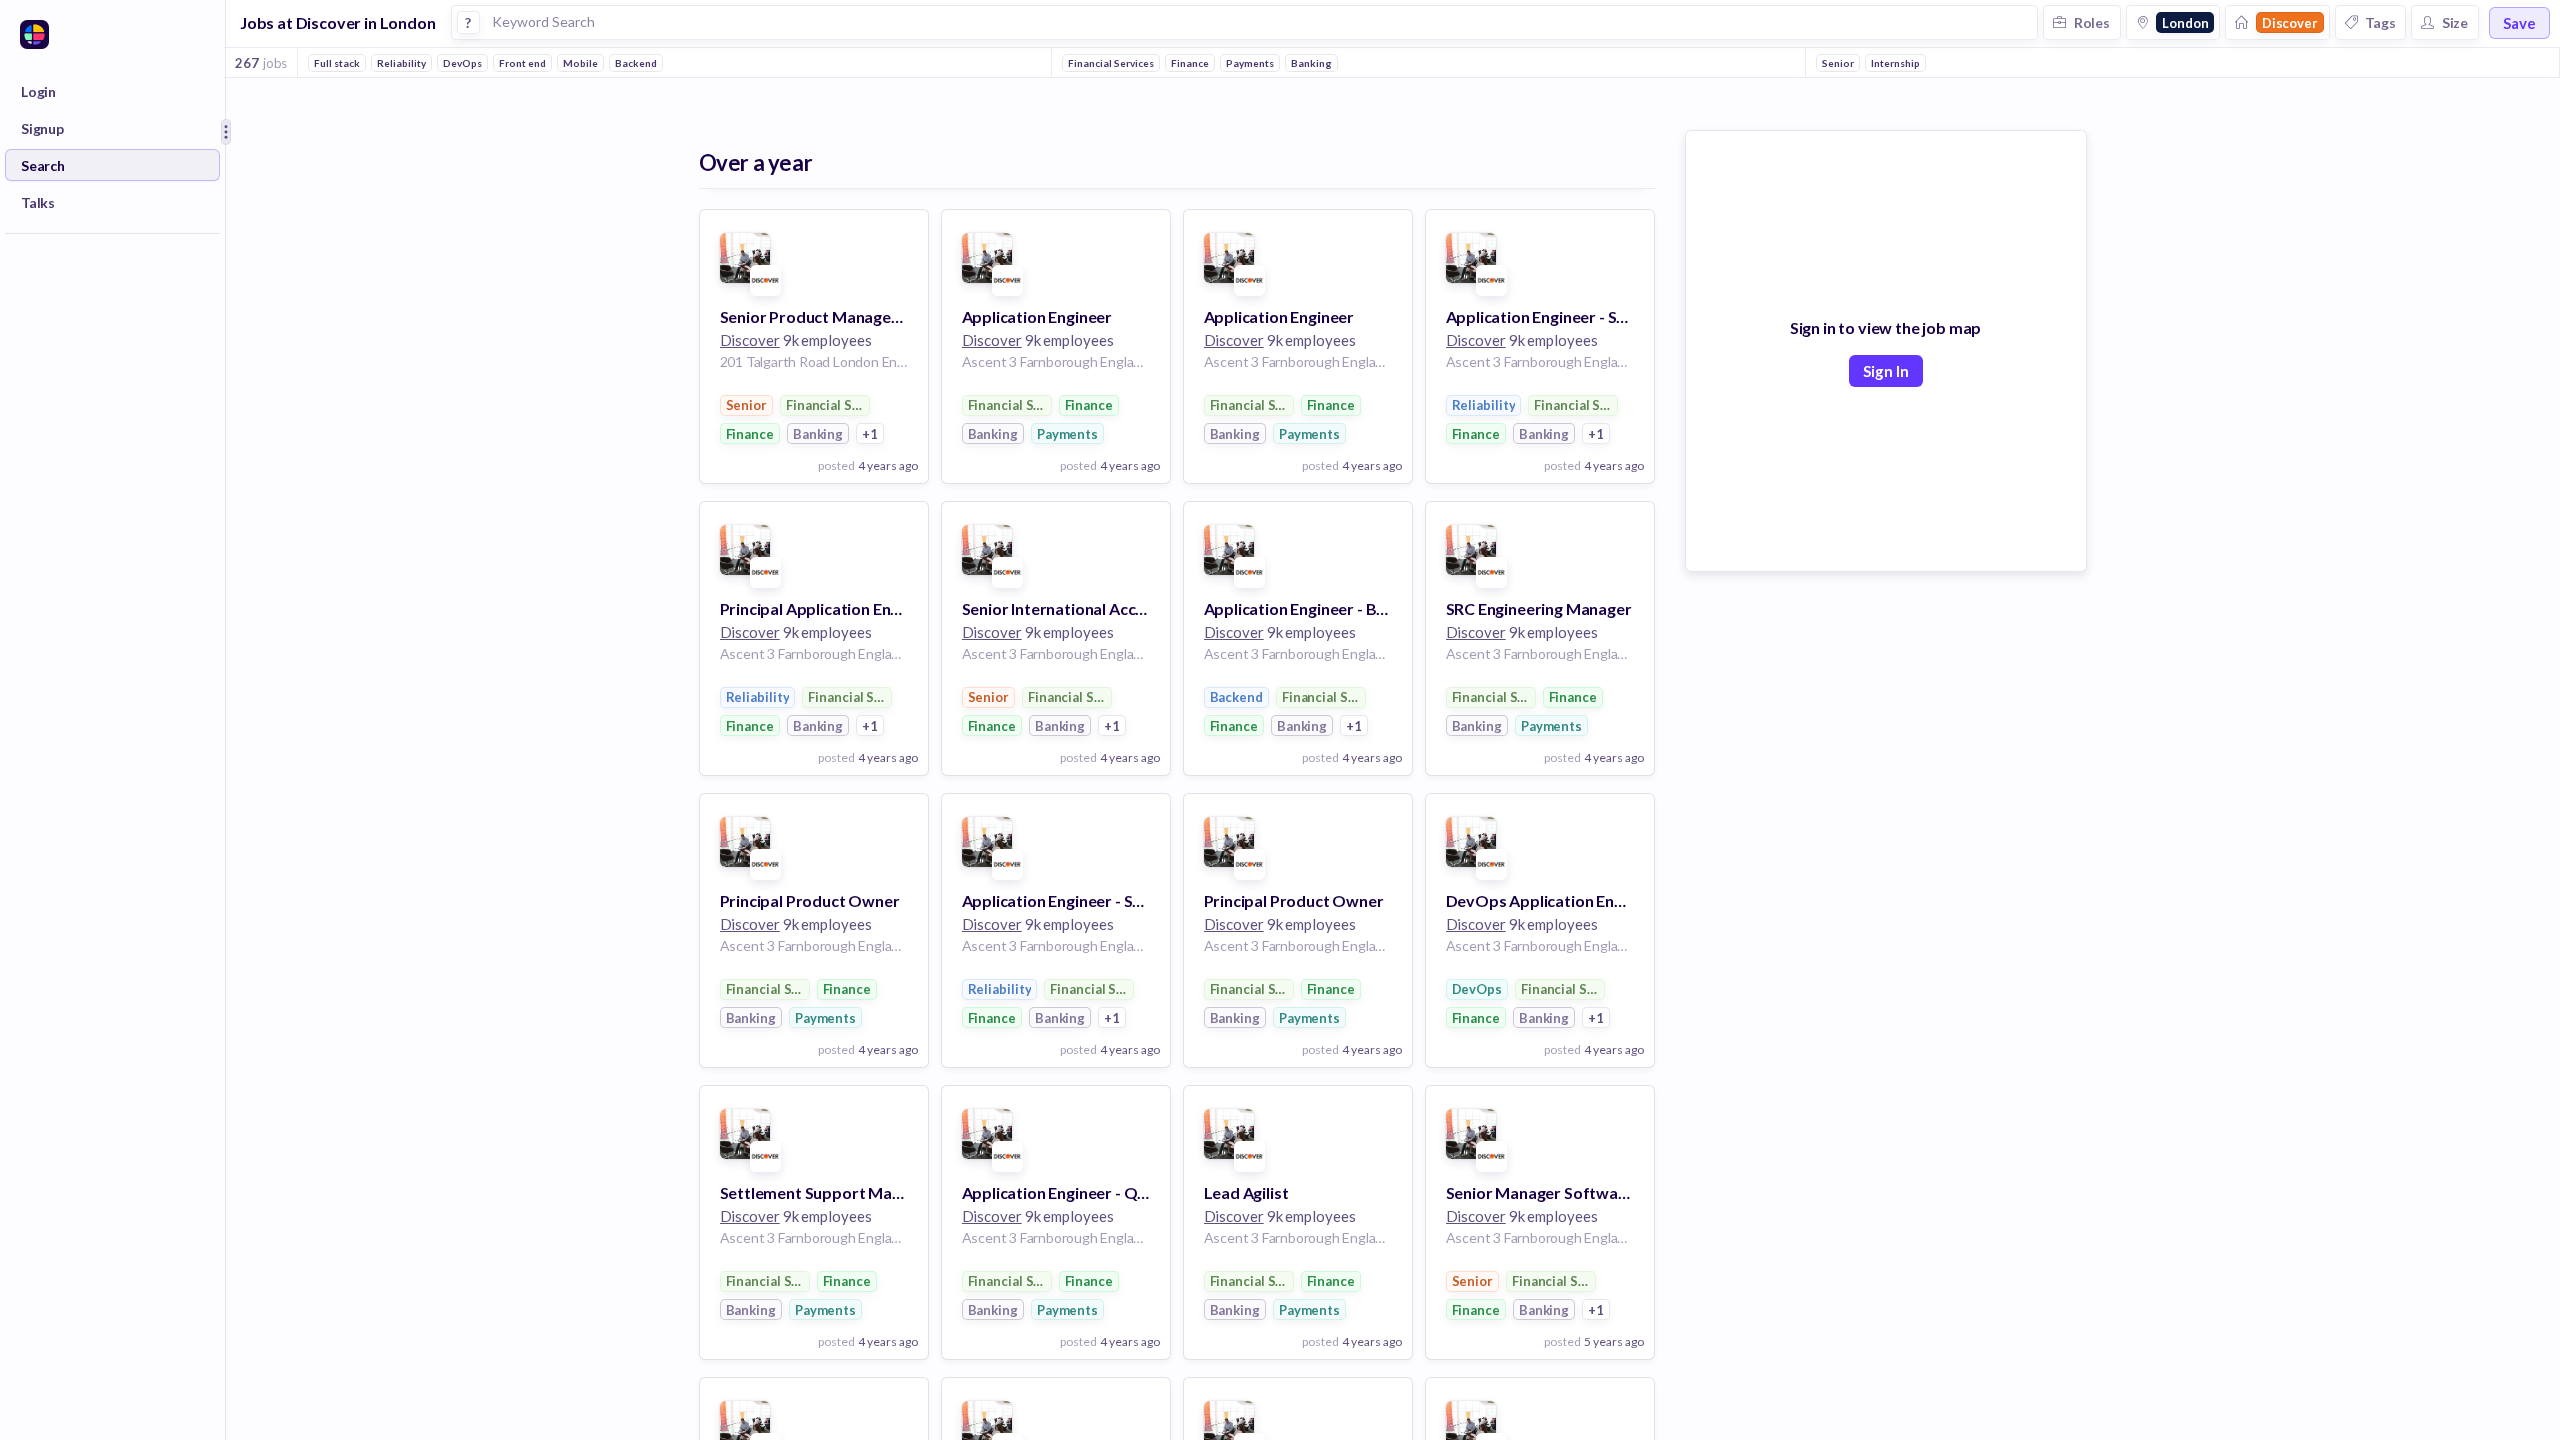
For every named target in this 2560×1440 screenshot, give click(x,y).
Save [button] (2519, 23)
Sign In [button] (1886, 371)
